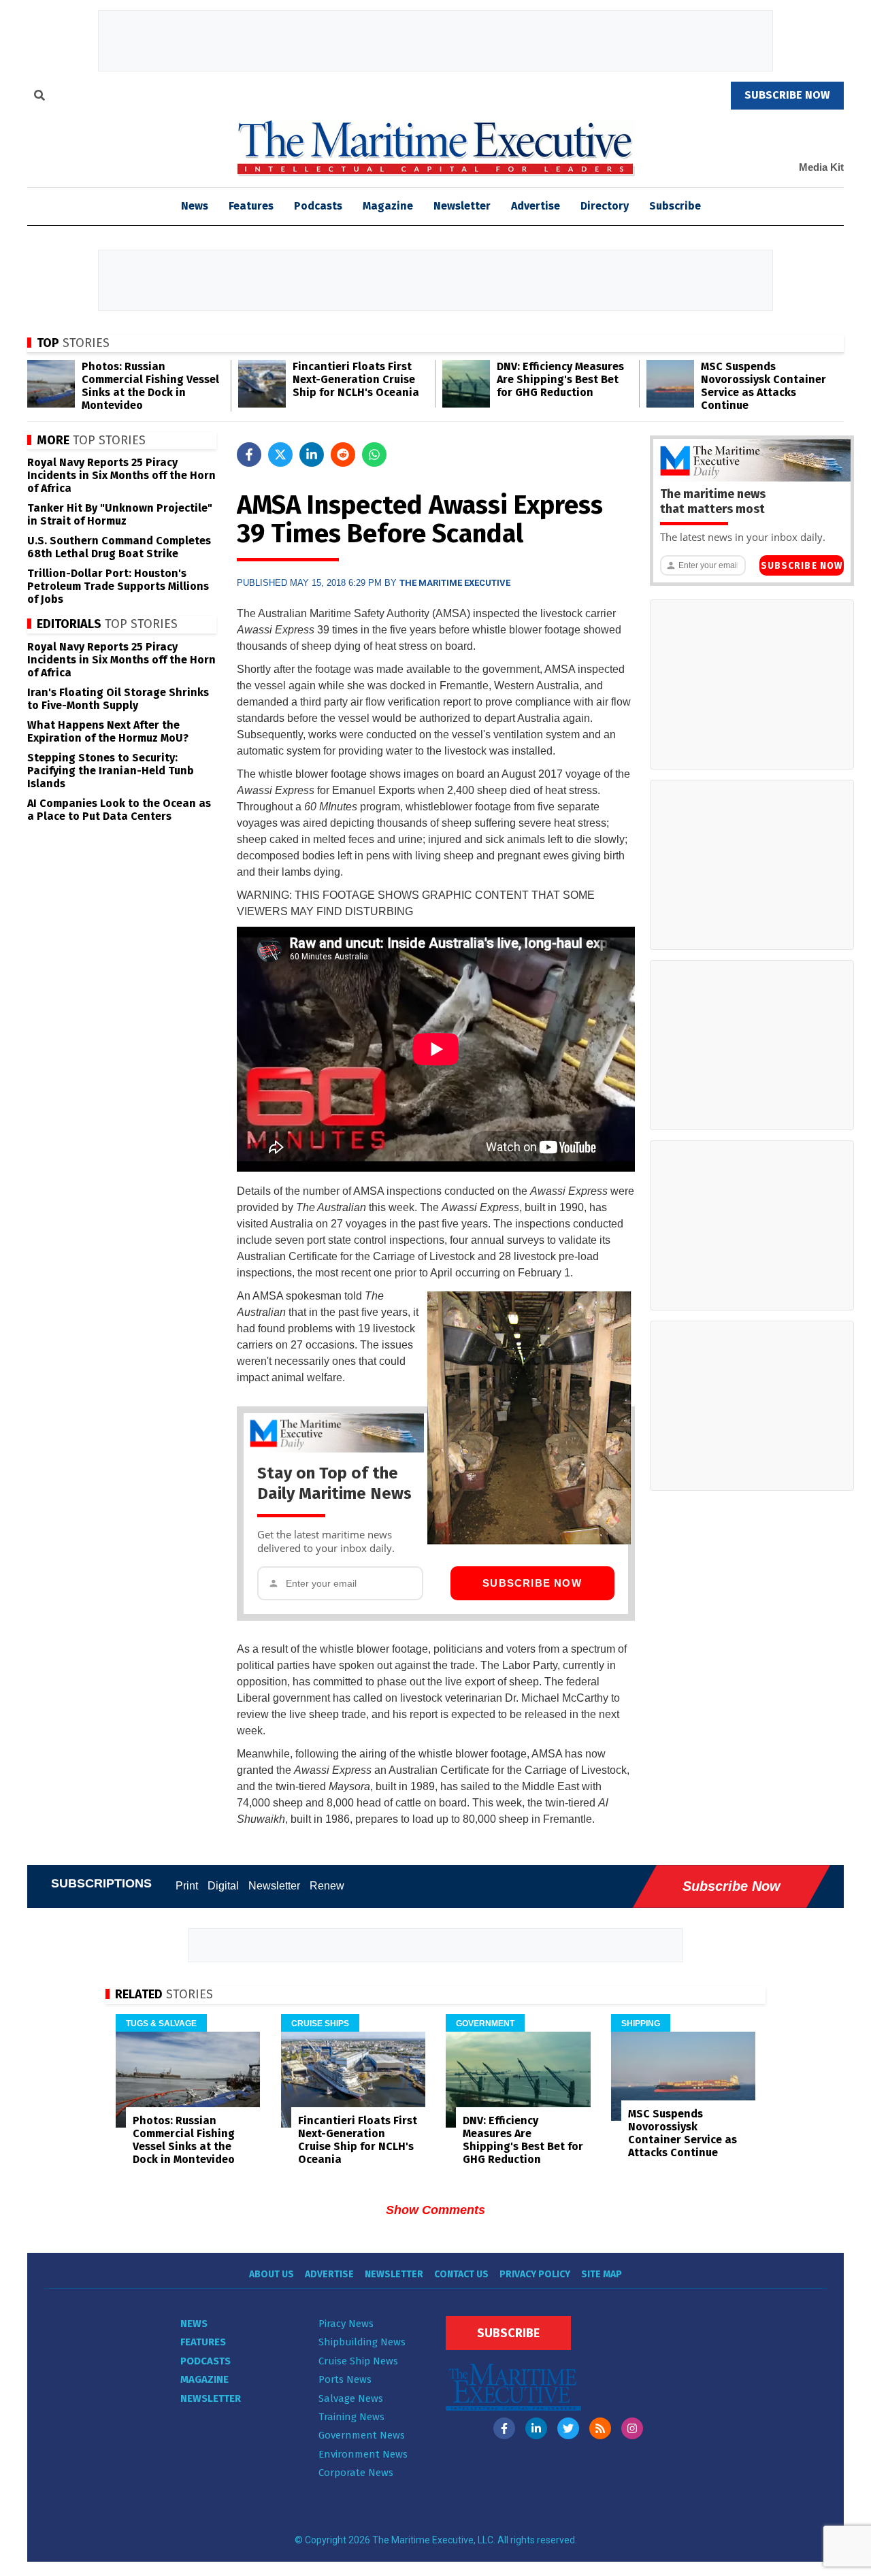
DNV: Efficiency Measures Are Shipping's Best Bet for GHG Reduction (560, 379)
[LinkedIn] (536, 2428)
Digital (223, 1886)
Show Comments (435, 2210)
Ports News (345, 2379)
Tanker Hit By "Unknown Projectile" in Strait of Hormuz (120, 514)
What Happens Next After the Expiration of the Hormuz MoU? (108, 731)
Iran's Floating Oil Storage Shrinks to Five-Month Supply (118, 699)
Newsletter (462, 206)
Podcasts (318, 206)
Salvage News (351, 2398)
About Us (272, 2274)
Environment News (363, 2454)
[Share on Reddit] (343, 455)
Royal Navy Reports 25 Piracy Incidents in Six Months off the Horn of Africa (121, 475)
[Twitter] (568, 2428)
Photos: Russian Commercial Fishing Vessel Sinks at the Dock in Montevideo (150, 386)
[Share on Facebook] (249, 455)
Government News (362, 2435)
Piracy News (346, 2324)
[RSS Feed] (600, 2428)
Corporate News (356, 2473)
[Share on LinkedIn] (312, 455)
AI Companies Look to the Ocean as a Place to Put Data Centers (119, 810)
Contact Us (461, 2274)
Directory (605, 206)
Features (251, 206)
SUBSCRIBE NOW (787, 95)
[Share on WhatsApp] (374, 455)
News (194, 2324)
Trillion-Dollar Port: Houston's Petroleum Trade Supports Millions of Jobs (118, 586)
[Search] (39, 97)
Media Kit (821, 167)
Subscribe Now (532, 1583)
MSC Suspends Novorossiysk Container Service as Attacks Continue (763, 386)
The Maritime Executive (455, 583)
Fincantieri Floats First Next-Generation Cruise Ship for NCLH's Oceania (356, 379)
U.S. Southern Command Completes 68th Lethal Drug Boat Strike (119, 547)
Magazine (388, 206)
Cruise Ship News (358, 2361)
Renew (327, 1886)
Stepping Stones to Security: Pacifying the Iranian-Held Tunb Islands (111, 771)
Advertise (536, 206)
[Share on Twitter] (280, 455)
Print (187, 1886)
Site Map (602, 2274)
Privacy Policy (535, 2274)
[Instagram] (632, 2428)
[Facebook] (504, 2428)
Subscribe (675, 206)
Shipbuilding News (362, 2342)
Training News (351, 2417)
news (195, 206)
